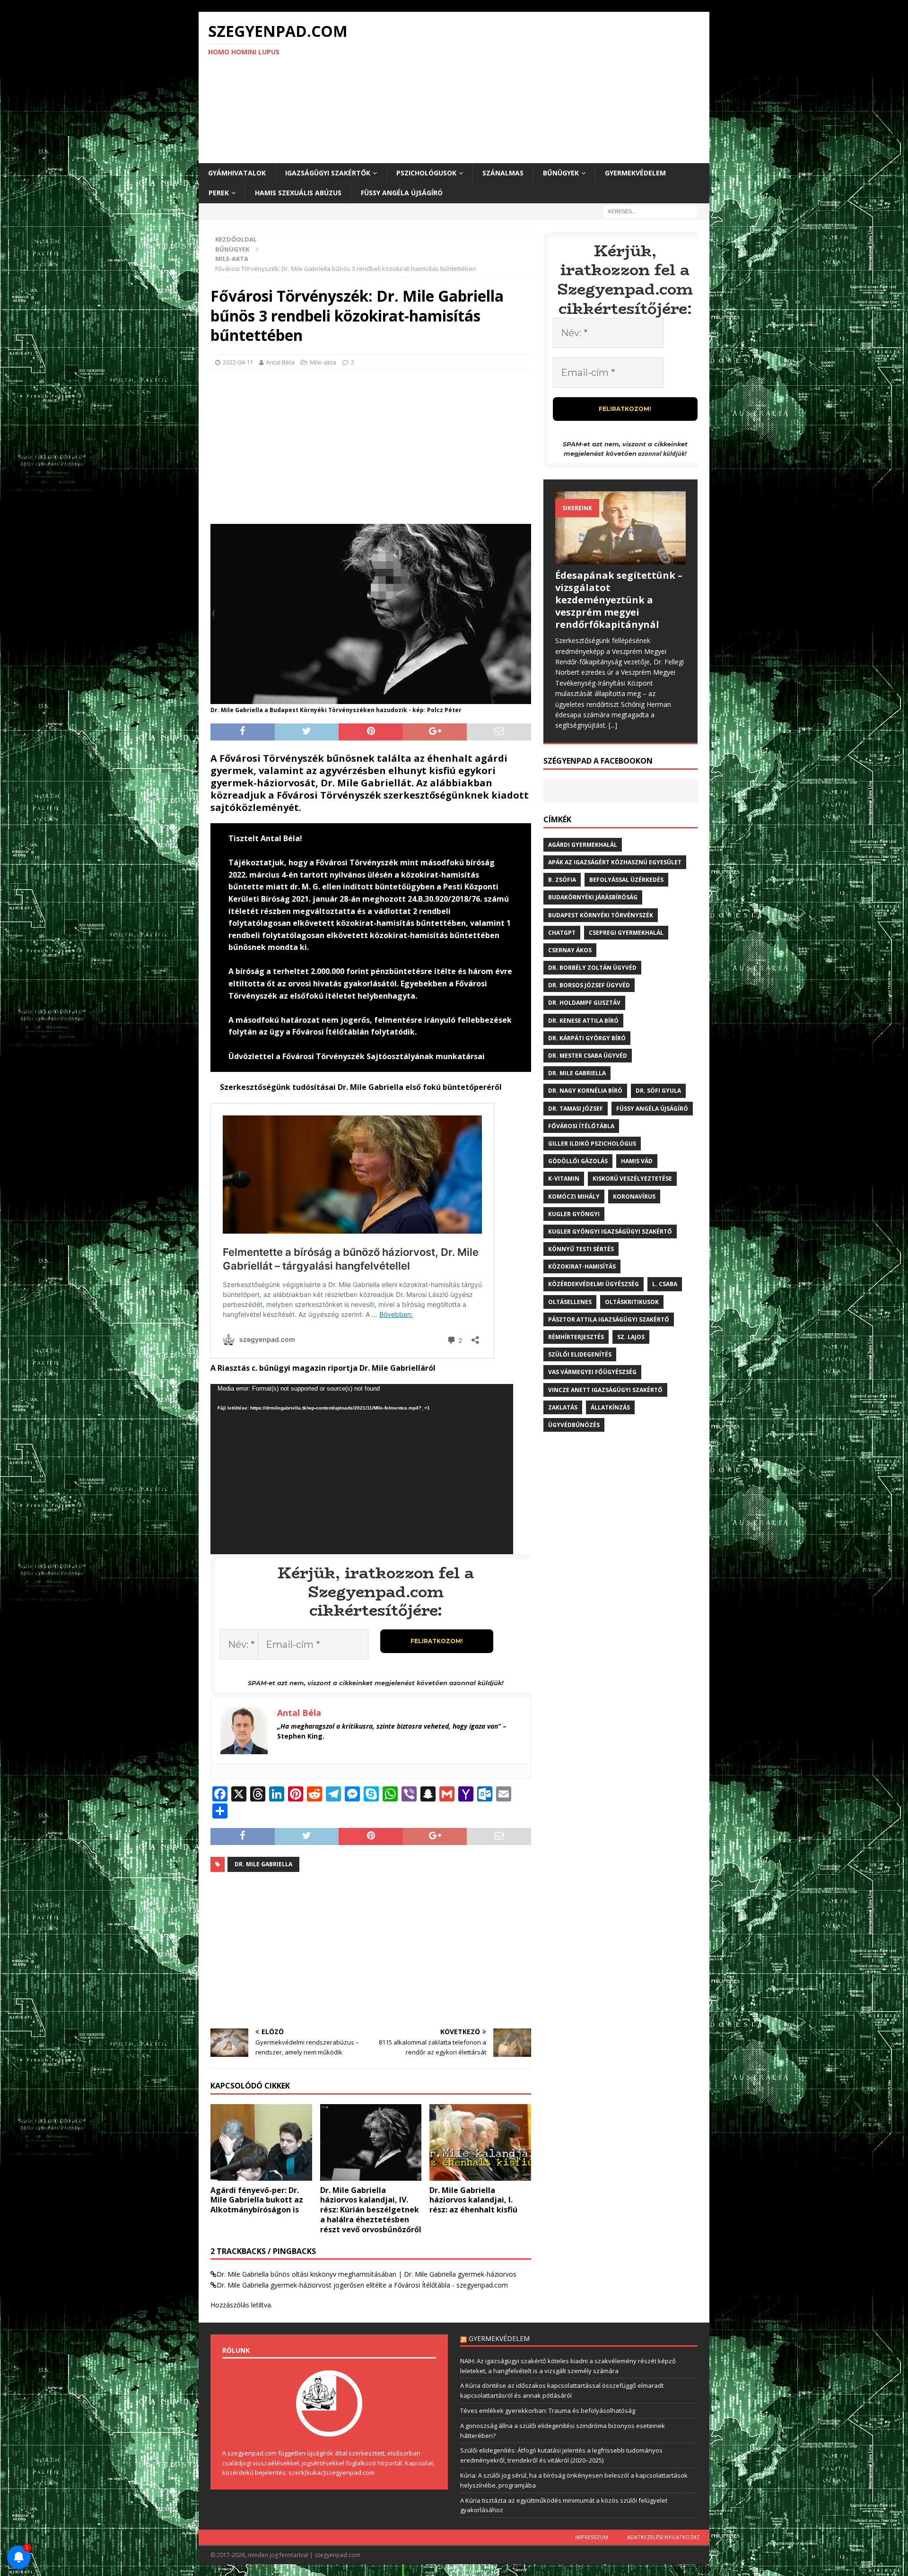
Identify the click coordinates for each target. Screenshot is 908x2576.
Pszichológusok (426, 173)
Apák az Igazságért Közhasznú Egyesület (615, 862)
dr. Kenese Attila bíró (583, 1021)
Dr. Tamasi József (576, 1109)
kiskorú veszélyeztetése (632, 1179)
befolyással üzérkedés (626, 880)
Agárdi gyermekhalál (583, 845)
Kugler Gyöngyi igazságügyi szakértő (610, 1231)
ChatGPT (562, 933)
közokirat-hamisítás (582, 1266)
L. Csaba (665, 1284)
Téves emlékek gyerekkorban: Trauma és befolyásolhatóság (548, 2411)
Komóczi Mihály (574, 1197)
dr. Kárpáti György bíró (587, 1038)
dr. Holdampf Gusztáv (584, 1003)
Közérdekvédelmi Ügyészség (594, 1284)
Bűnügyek (561, 173)
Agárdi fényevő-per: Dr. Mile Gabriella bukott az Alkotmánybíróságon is (257, 2200)
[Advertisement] (537, 87)
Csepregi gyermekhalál (626, 933)
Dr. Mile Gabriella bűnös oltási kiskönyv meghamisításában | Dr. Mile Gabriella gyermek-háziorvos (367, 2274)
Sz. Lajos (631, 1337)
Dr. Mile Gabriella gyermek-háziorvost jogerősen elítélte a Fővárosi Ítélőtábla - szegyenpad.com (362, 2285)
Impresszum (592, 2537)
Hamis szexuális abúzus (298, 193)
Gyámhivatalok (237, 173)
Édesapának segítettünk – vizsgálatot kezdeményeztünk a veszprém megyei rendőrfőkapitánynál (619, 600)
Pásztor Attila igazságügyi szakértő (609, 1319)
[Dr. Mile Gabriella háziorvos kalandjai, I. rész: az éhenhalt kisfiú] (480, 2142)
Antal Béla (280, 362)
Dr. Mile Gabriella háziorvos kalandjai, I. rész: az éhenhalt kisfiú (473, 2200)
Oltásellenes (570, 1302)
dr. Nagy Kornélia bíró (585, 1091)
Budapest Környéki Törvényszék (601, 915)
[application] (362, 1469)
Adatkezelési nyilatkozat (664, 2537)
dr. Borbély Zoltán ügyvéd (592, 968)
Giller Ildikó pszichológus (592, 1144)
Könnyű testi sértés (581, 1249)
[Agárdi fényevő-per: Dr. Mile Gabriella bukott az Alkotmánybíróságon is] (261, 2142)
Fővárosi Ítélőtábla (581, 1126)
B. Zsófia (562, 880)
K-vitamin (564, 1179)
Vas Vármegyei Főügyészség (592, 1372)
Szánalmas (503, 173)
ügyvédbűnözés (574, 1425)
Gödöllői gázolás (578, 1161)
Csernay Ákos (570, 950)
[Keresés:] (650, 211)
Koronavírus (634, 1197)
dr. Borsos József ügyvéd (589, 985)
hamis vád (637, 1161)
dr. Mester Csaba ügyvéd (588, 1056)
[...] (613, 725)
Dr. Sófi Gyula (658, 1091)
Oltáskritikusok (632, 1302)
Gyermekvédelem (635, 173)
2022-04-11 (238, 362)
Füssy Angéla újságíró (402, 193)
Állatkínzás (610, 1407)
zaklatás (563, 1407)
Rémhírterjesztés (576, 1337)
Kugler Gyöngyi (574, 1214)
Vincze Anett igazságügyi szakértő (605, 1390)
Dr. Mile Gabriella (263, 1864)
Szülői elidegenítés (580, 1354)
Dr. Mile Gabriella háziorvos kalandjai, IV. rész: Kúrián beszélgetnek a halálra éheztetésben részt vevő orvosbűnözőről (371, 2210)
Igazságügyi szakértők (328, 173)
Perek (219, 193)
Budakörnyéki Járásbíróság (593, 897)
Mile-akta (323, 362)
